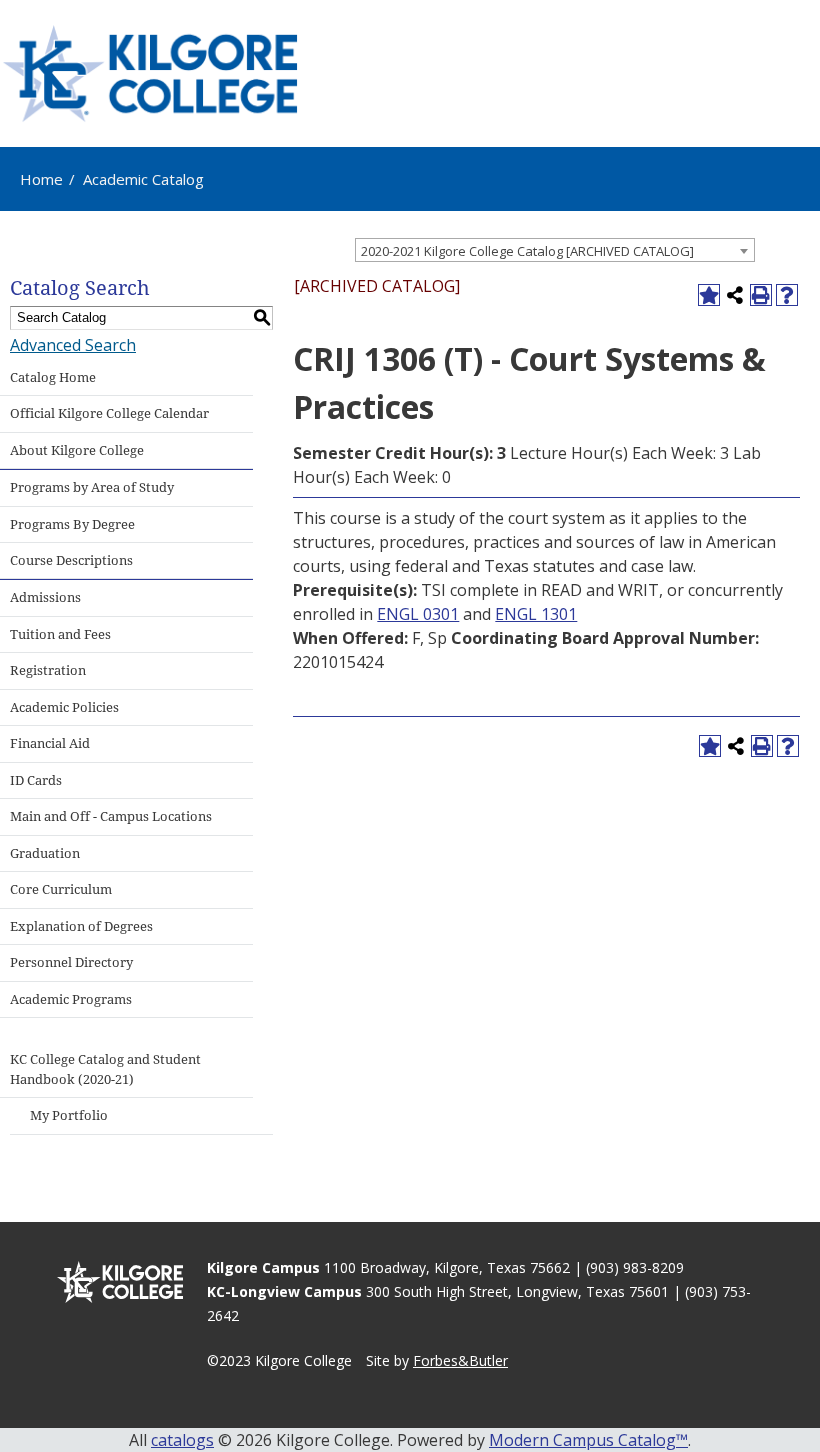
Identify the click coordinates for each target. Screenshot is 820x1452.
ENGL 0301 (418, 614)
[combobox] (555, 250)
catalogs (182, 1440)
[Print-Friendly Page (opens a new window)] (761, 295)
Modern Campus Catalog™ (588, 1440)
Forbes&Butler (460, 1360)
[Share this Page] (735, 295)
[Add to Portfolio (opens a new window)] (709, 295)
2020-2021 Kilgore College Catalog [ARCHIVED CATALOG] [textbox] (527, 251)
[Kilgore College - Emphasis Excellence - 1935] (150, 73)
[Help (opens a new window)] (787, 295)
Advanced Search (73, 345)
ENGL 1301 (536, 614)
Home (41, 179)
